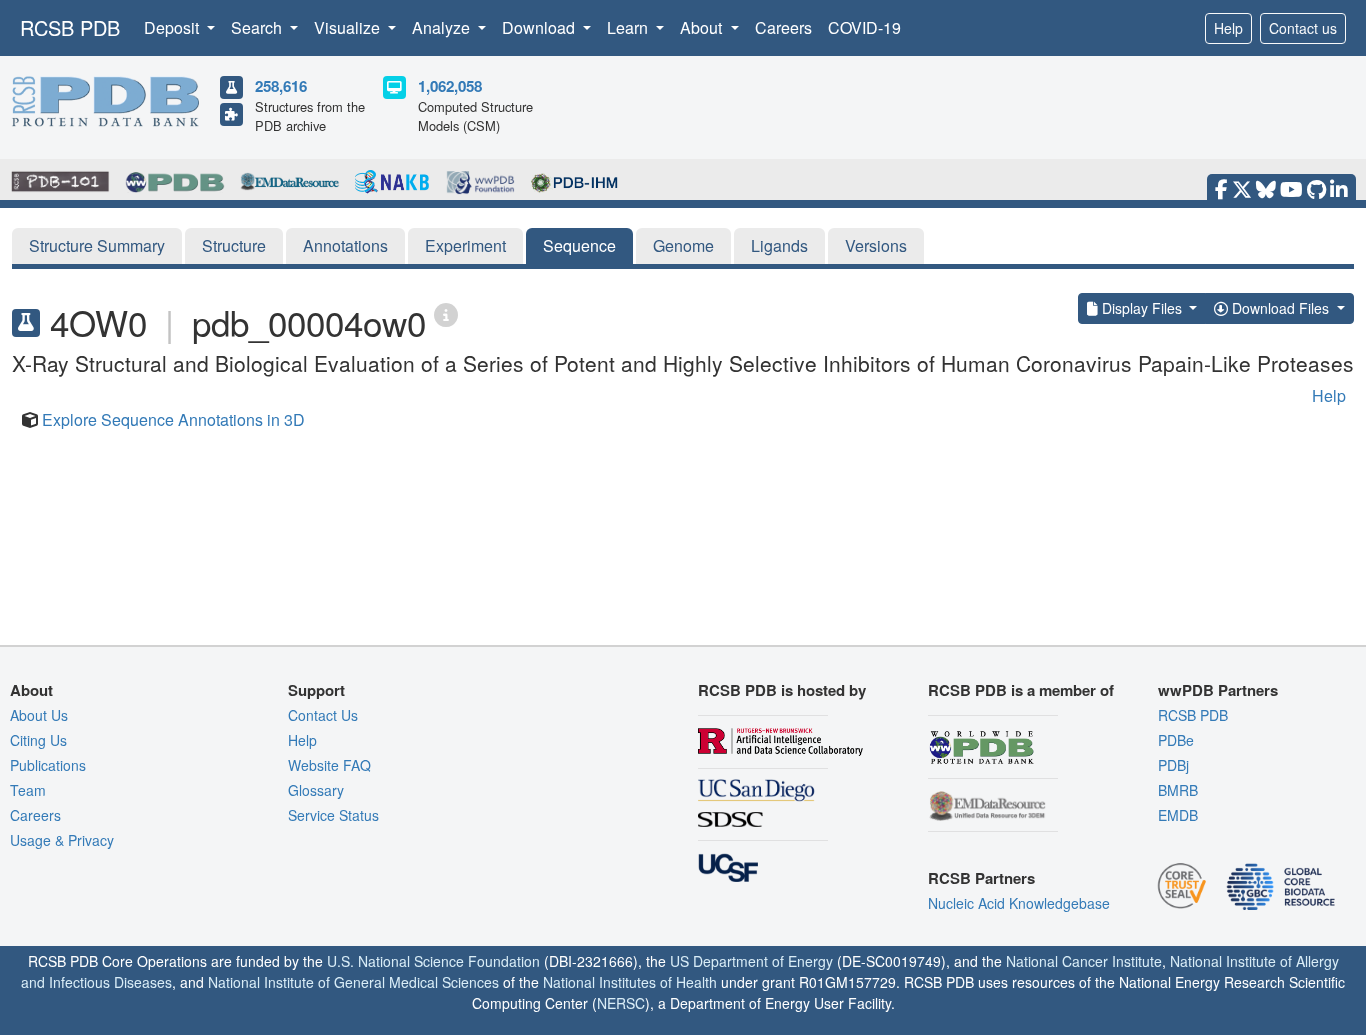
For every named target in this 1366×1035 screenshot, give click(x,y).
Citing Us (38, 740)
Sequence (579, 245)
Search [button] (258, 27)
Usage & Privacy (62, 840)
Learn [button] (629, 27)
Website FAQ (329, 765)
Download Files (1280, 308)
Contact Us (323, 715)
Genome (683, 245)
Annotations (345, 245)
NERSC (621, 1003)
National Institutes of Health (630, 982)
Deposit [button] (173, 27)
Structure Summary (97, 245)
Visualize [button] (349, 27)
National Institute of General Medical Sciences (353, 982)
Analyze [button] (443, 27)
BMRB (1178, 790)
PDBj (1173, 765)
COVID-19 (864, 27)
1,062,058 (450, 86)
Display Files (1142, 308)
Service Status (333, 815)
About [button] (703, 27)
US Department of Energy (751, 961)
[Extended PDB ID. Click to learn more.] (446, 313)
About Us (39, 715)
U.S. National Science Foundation (433, 961)
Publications (48, 765)
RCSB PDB (70, 27)
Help (1228, 28)
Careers (783, 27)
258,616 (281, 86)
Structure (234, 245)
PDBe (1176, 740)
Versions (876, 245)
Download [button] (540, 27)
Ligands (779, 245)
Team (28, 790)
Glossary (316, 790)
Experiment (465, 245)
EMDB (1178, 815)
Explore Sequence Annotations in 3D (173, 419)
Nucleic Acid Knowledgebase (1019, 903)
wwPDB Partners (1218, 690)
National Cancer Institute (1084, 961)
